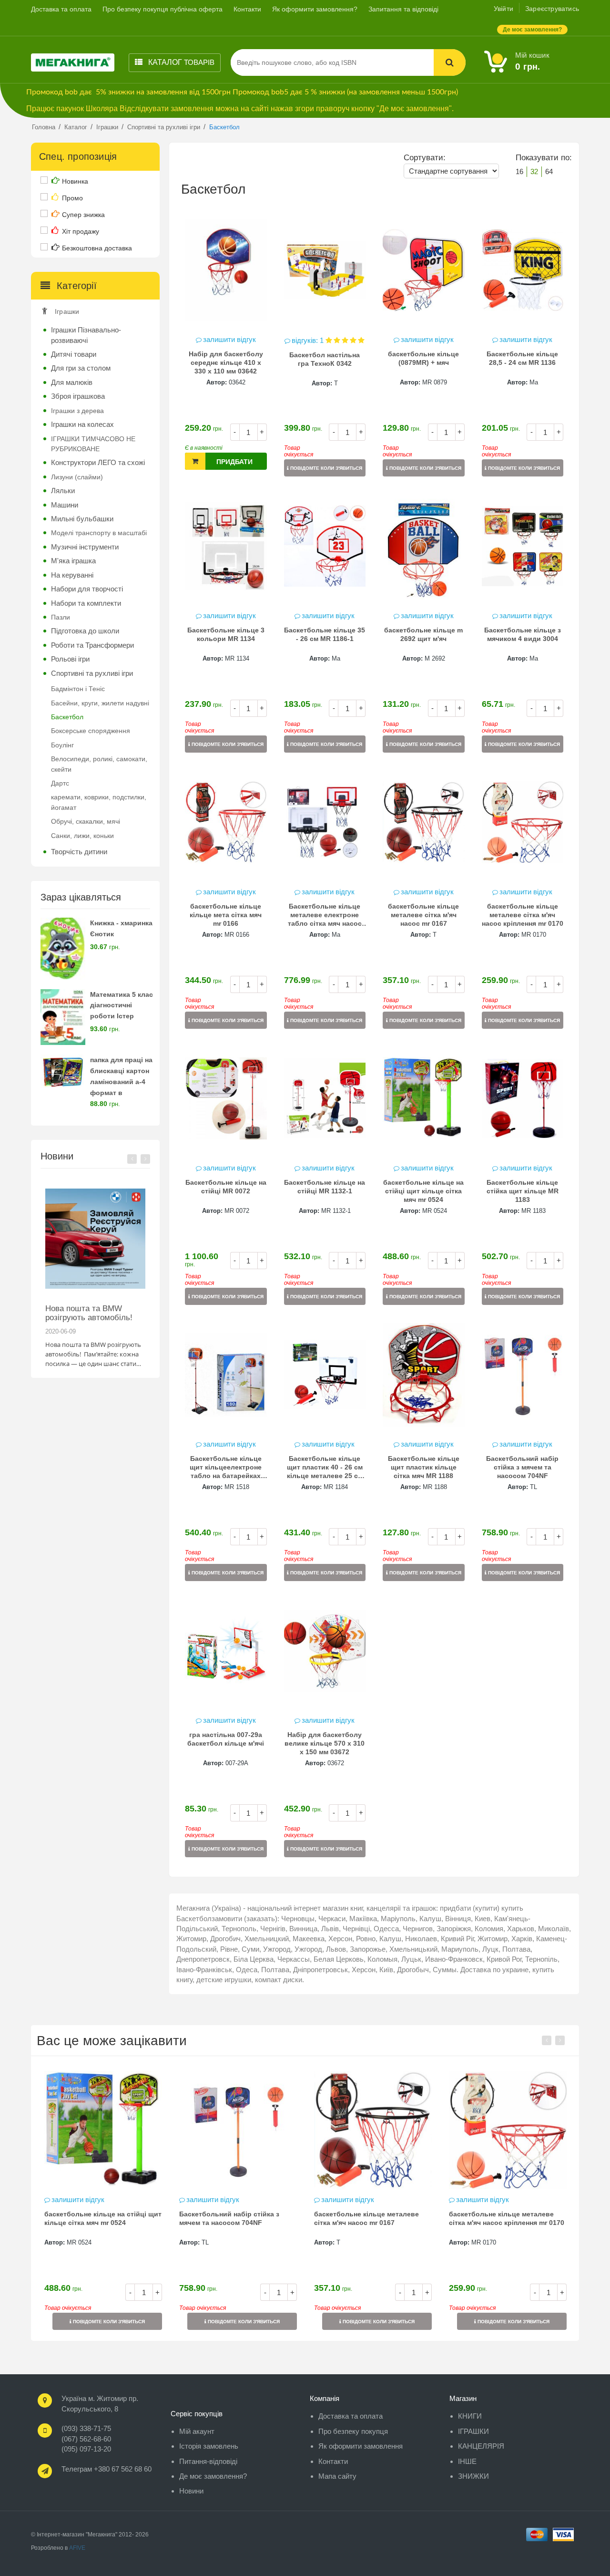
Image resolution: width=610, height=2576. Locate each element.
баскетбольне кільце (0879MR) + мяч (423, 358)
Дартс (60, 783)
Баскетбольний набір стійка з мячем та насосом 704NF (522, 1467)
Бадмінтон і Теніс (78, 689)
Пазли (61, 617)
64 (549, 171)
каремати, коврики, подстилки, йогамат (99, 802)
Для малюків (72, 382)
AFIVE (77, 2548)
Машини (65, 505)
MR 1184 (336, 1487)
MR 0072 (237, 1211)
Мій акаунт (197, 2431)
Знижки (473, 2476)
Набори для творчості (87, 589)
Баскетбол (67, 717)
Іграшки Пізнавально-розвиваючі (86, 335)
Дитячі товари (74, 354)
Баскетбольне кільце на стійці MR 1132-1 (325, 1187)
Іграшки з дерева (77, 411)
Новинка (75, 181)
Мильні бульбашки (82, 519)
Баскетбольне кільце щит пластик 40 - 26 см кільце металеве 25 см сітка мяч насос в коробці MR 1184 (325, 1468)
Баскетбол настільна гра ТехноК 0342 (325, 359)
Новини (191, 2491)
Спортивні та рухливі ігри (92, 673)
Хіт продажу (81, 231)
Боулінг (62, 745)
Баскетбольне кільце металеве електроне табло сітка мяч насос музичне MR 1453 (325, 916)
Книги (470, 2416)
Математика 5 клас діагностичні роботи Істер (122, 1005)
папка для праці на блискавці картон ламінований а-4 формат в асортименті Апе (121, 1081)
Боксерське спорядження (91, 731)
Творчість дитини (79, 852)
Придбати (234, 462)
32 (534, 171)
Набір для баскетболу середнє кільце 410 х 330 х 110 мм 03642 (226, 362)
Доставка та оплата (61, 9)
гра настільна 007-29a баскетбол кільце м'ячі (226, 1739)
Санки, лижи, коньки (82, 836)
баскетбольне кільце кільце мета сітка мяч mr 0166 (226, 915)
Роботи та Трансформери (92, 645)
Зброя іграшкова (78, 396)
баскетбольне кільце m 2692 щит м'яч (423, 634)
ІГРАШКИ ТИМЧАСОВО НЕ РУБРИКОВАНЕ (93, 444)
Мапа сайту (337, 2476)
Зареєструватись (552, 9)
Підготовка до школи (85, 631)
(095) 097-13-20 (86, 2449)
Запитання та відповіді (403, 9)
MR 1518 (237, 1487)
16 (519, 171)
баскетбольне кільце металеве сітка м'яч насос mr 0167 (423, 915)
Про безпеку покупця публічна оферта (163, 9)
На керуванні (72, 575)
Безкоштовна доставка (97, 248)
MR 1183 (534, 1211)
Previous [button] (132, 1159)
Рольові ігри (70, 659)
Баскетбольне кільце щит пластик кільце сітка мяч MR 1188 (424, 1467)
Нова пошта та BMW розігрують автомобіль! (89, 1313)
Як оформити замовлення (361, 2446)
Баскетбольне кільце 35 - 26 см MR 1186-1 (325, 634)
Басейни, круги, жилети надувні (100, 703)
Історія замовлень (209, 2446)
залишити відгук (229, 339)
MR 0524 (435, 1211)
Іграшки (67, 311)
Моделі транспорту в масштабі (99, 533)
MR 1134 (237, 658)
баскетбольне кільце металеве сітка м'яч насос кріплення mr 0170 (523, 915)
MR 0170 (534, 935)
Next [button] (145, 1159)
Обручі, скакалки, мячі (86, 821)
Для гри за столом (81, 368)
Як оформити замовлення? (315, 9)
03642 (237, 382)
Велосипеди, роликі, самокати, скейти (99, 764)
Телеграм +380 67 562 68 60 (107, 2469)
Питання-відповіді (208, 2461)
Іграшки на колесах (82, 424)
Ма (534, 382)
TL (534, 1487)
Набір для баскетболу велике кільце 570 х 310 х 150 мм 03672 (325, 1743)
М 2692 (435, 658)
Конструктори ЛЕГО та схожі (98, 462)
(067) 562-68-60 (86, 2439)
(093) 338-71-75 (86, 2428)
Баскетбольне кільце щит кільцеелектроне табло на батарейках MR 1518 (226, 1468)
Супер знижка (83, 215)
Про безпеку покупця (353, 2431)
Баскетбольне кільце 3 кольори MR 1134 (226, 634)
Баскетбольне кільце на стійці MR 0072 (226, 1187)
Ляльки (63, 491)
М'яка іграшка (73, 561)
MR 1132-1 (336, 1211)
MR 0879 (435, 382)
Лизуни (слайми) (77, 477)
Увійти (503, 9)
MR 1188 (435, 1487)
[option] (95, 1273)
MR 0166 (237, 935)
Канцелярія (481, 2446)
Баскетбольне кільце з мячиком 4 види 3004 (523, 634)
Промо (72, 198)
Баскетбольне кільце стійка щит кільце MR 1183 (523, 1191)
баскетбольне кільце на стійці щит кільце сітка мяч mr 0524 (423, 1191)
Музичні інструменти (85, 547)
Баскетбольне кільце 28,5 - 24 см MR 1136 (522, 358)
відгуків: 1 (309, 340)
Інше (467, 2461)
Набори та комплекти (86, 603)
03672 (336, 1763)
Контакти (247, 9)
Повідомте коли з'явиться (325, 468)
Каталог (180, 62)
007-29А (237, 1763)
